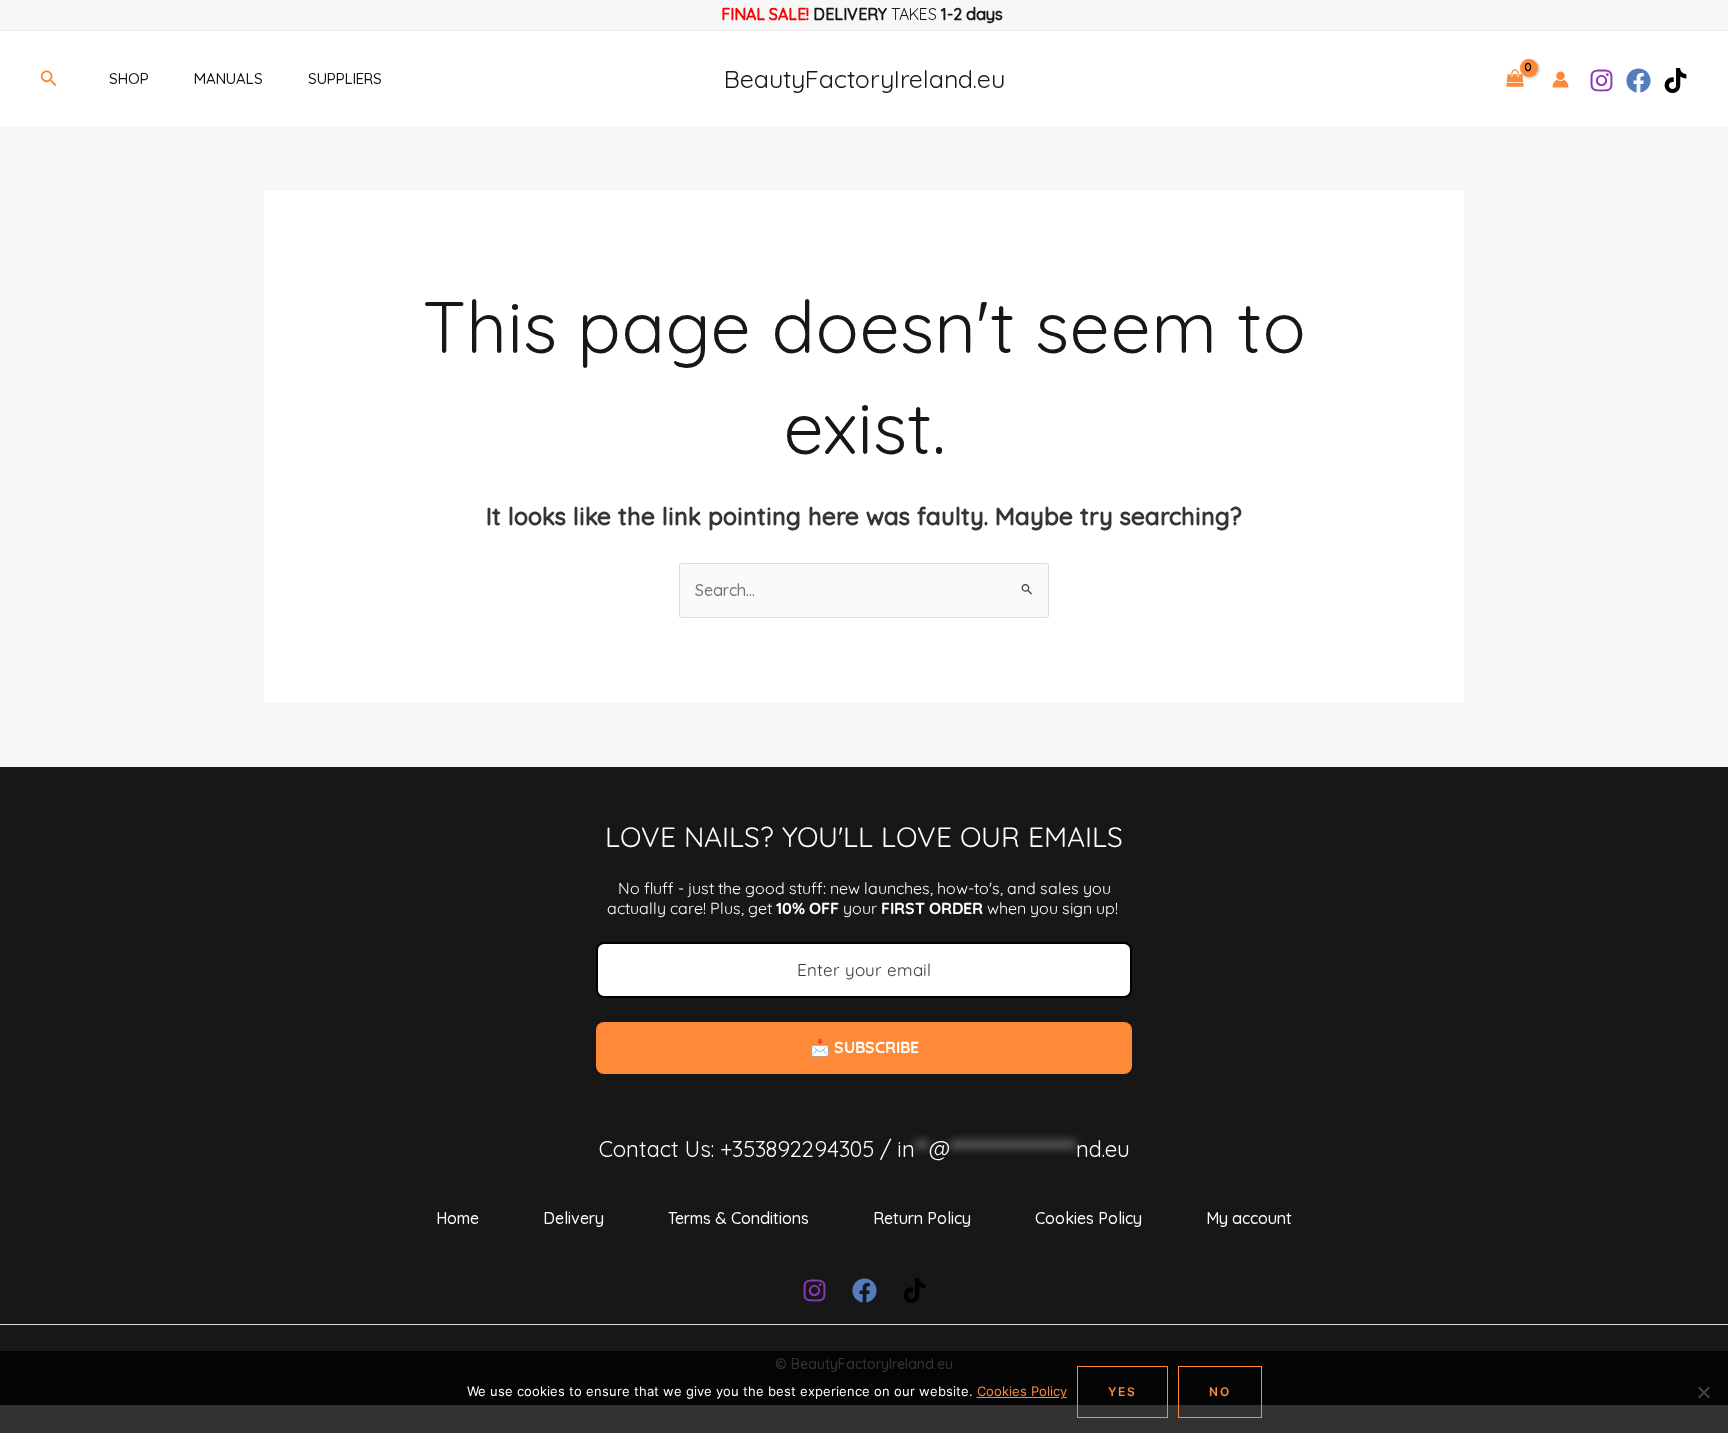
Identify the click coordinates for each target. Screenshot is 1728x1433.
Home (457, 1218)
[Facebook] (1638, 80)
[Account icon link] (1560, 79)
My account (1249, 1218)
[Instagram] (1601, 80)
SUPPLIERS (345, 78)
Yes (1122, 1391)
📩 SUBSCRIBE (864, 1047)
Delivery (573, 1218)
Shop (129, 78)
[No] (1703, 1392)
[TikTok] (1675, 80)
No (1220, 1391)
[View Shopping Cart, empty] (1514, 79)
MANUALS (228, 78)
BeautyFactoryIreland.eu (864, 78)
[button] (49, 79)
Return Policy (922, 1218)
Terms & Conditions (738, 1218)
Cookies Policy (1088, 1218)
